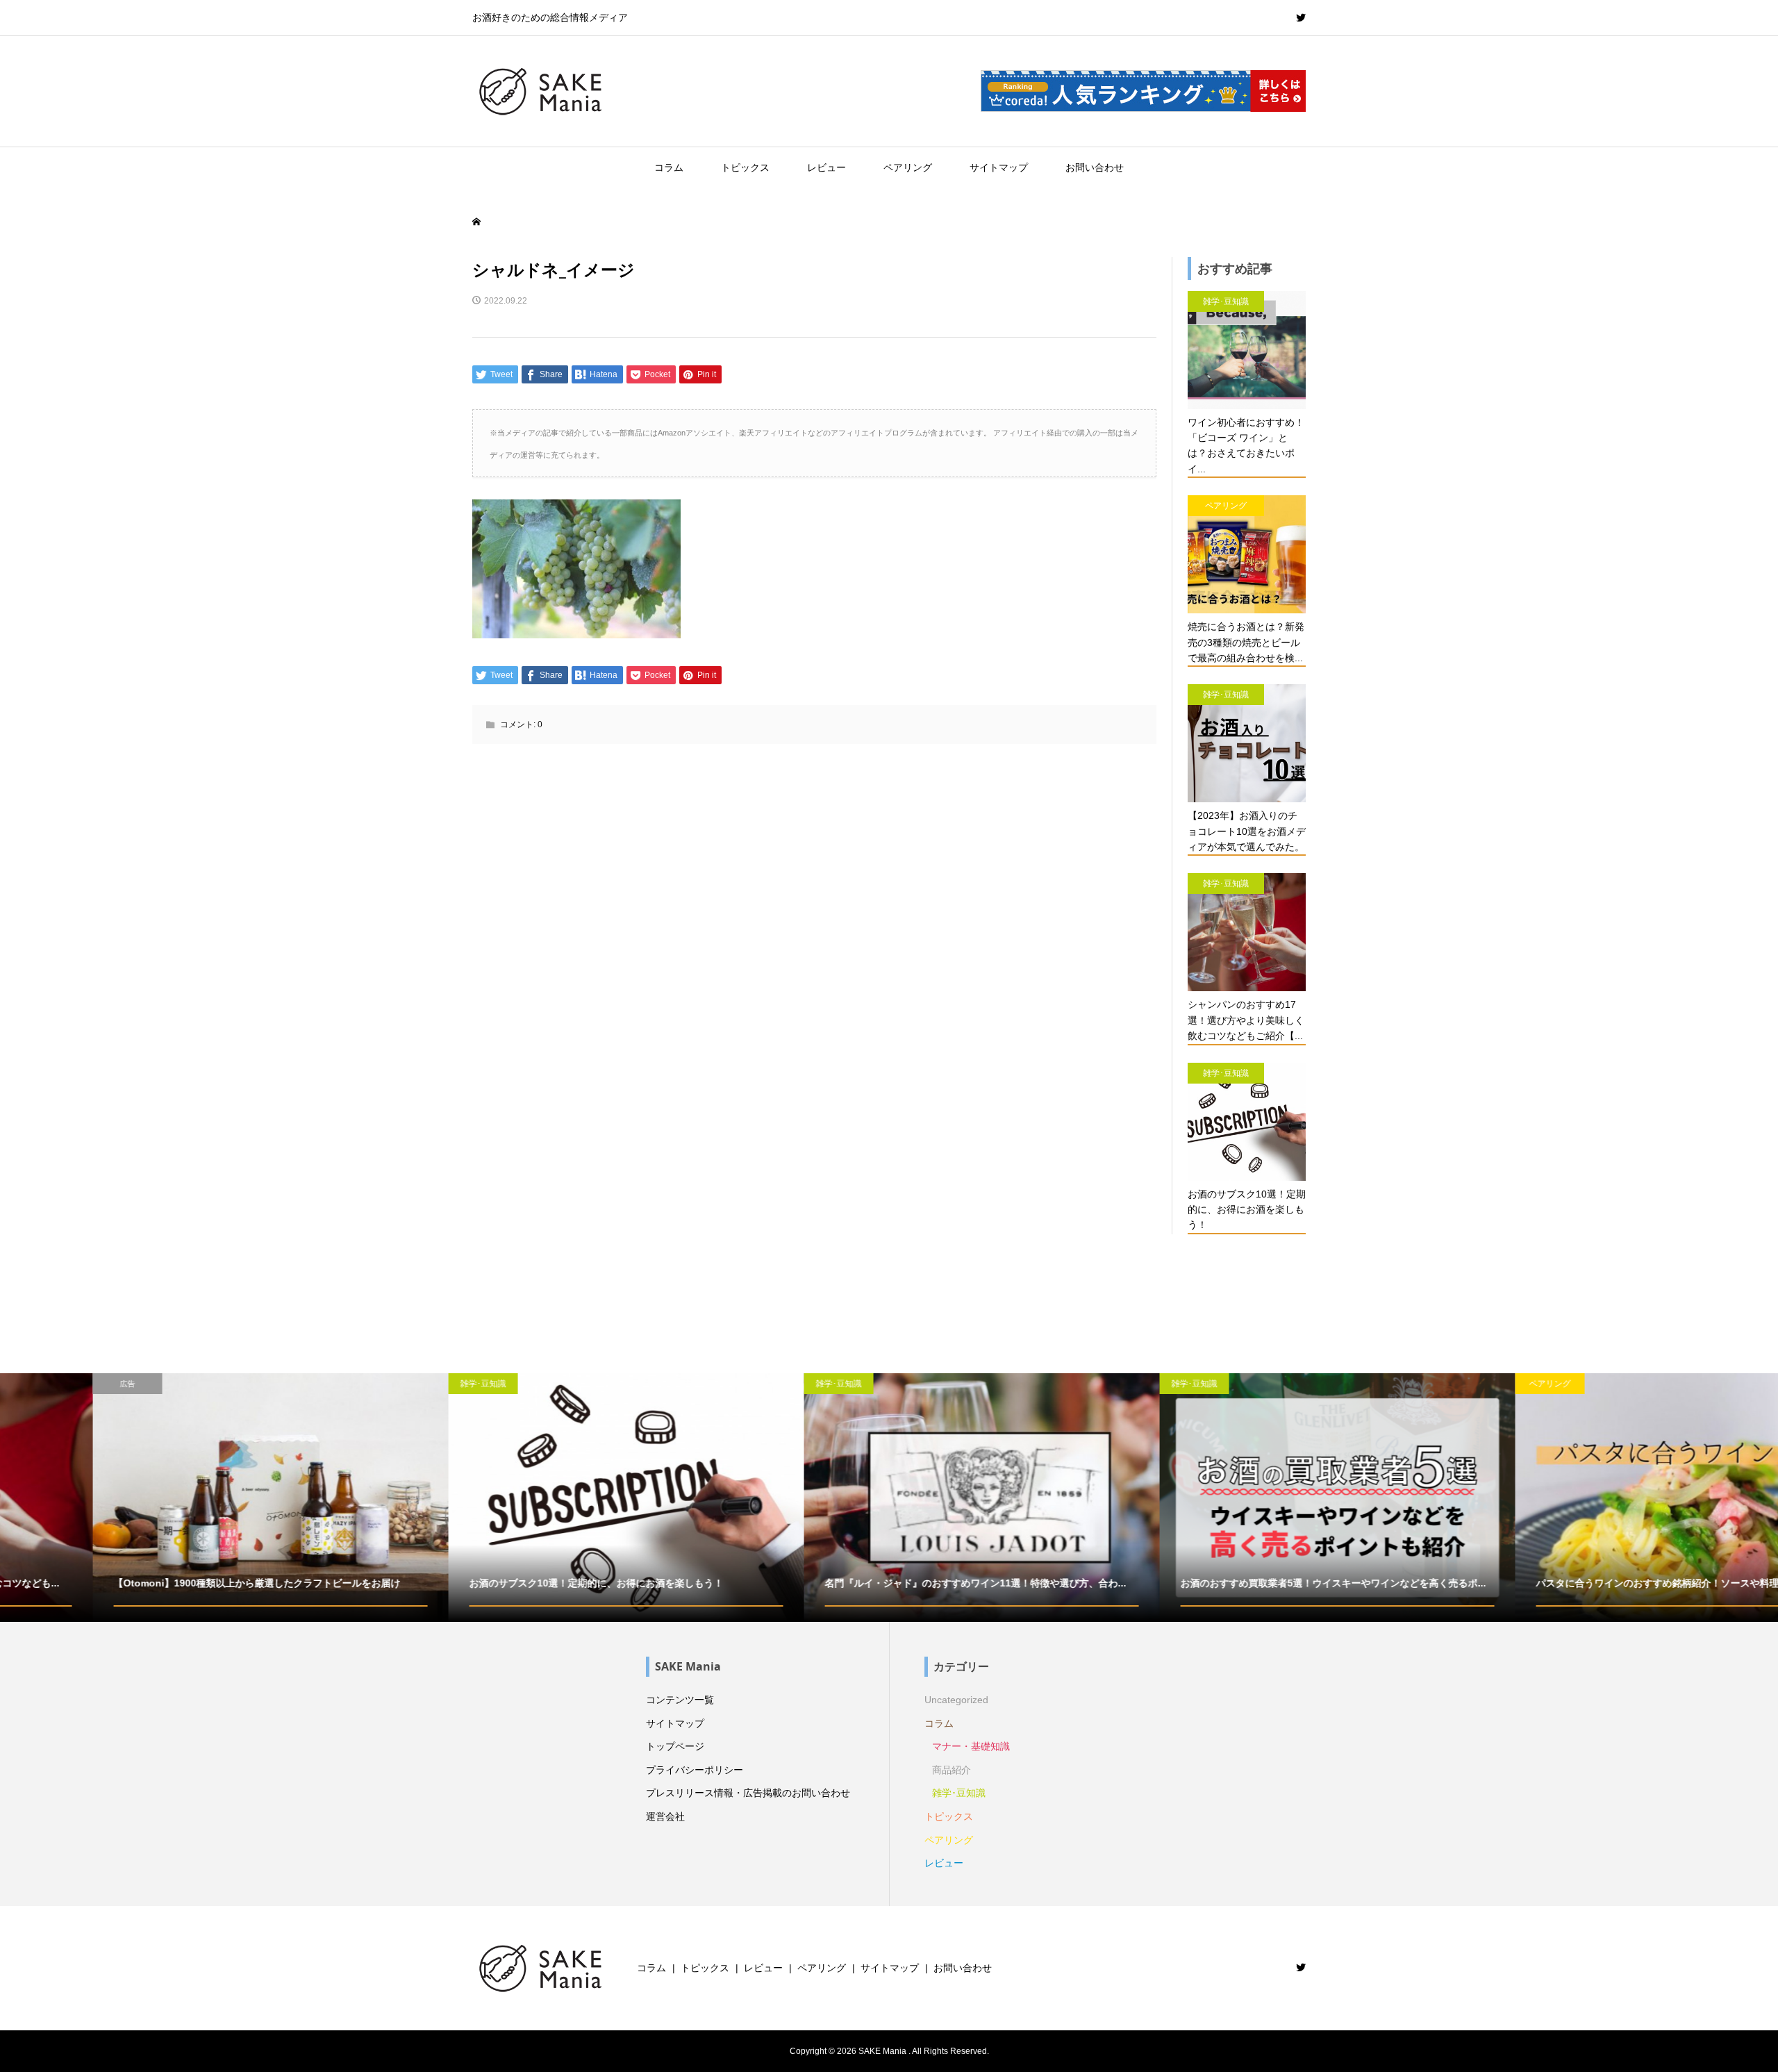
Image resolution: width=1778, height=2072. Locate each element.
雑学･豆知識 (959, 1793)
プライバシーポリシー (695, 1770)
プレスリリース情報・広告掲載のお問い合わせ (748, 1793)
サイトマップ (999, 167)
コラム (669, 167)
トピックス (745, 167)
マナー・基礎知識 (971, 1746)
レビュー (826, 167)
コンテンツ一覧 (680, 1700)
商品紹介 (952, 1770)
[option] (178, 1498)
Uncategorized (956, 1700)
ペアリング (908, 167)
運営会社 (665, 1816)
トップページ (675, 1746)
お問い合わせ (1095, 167)
